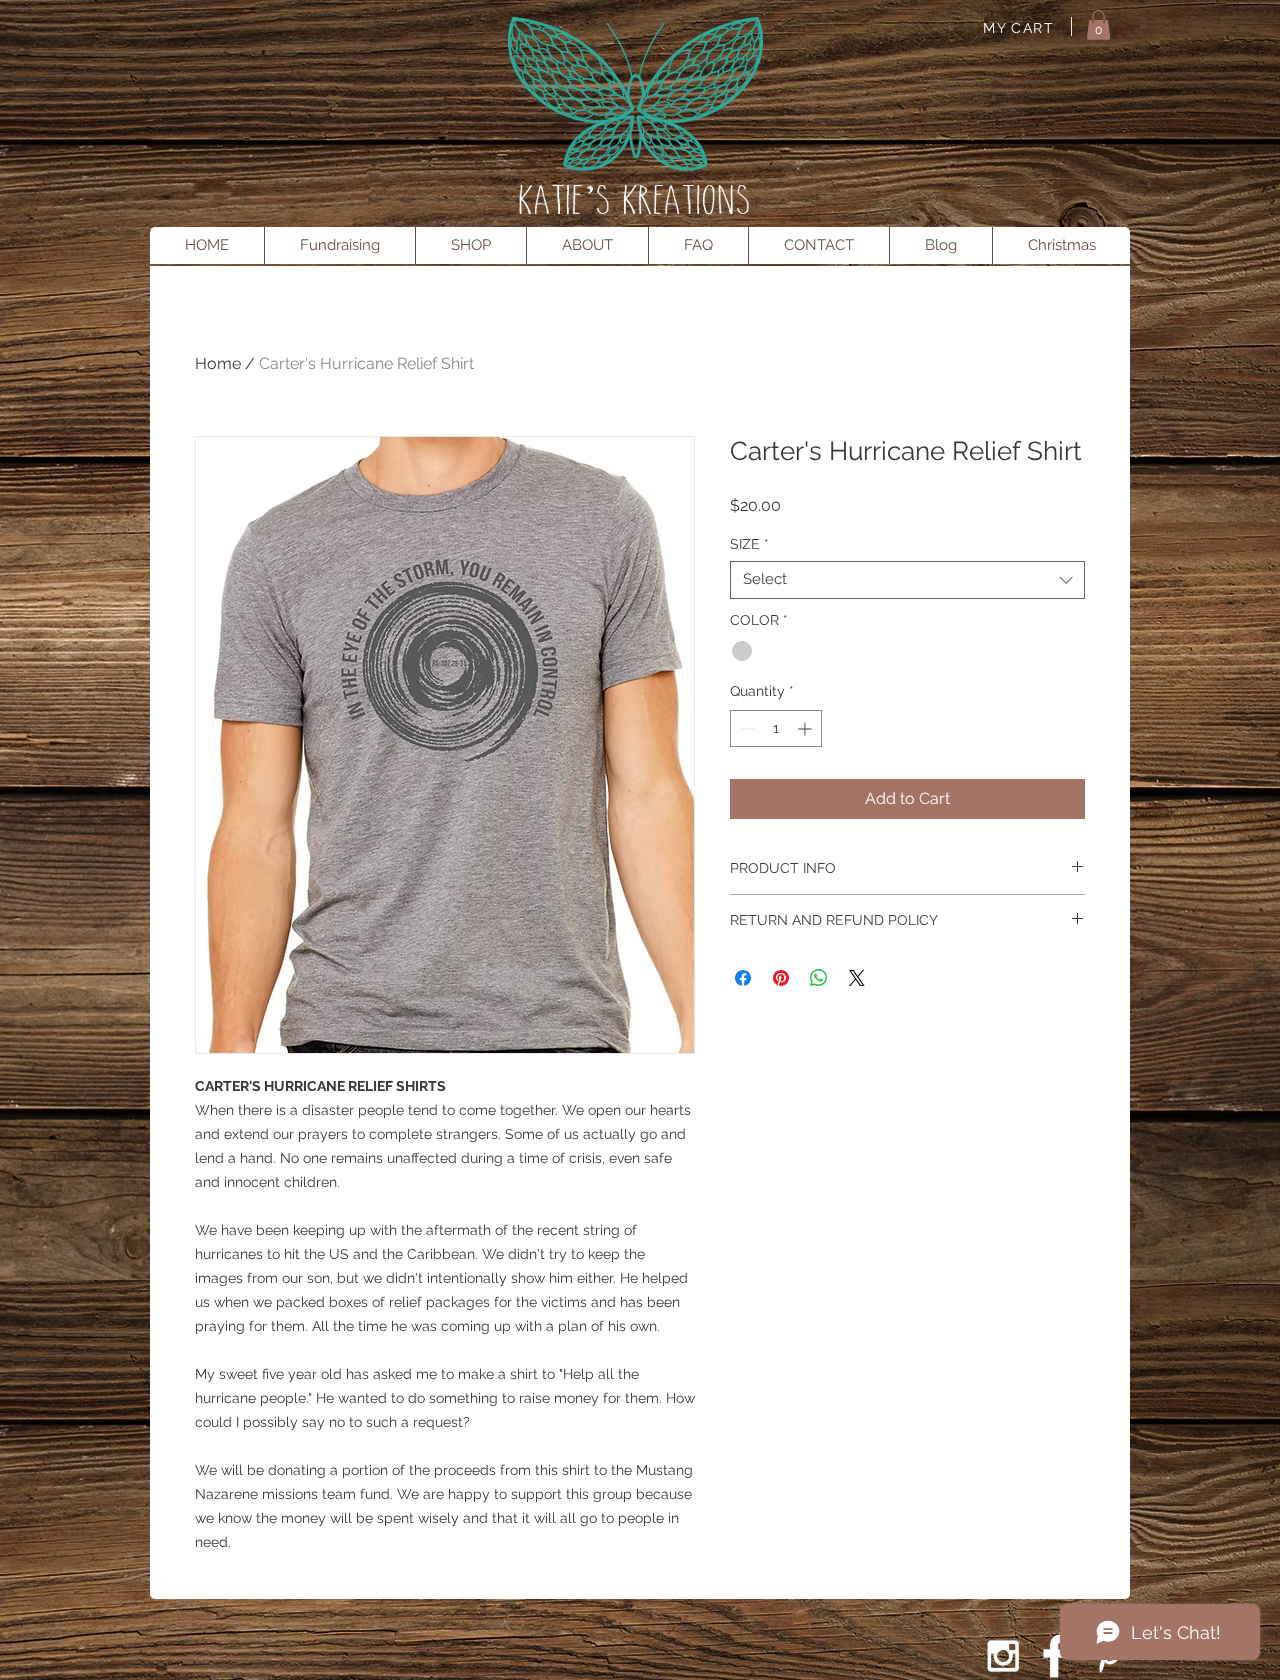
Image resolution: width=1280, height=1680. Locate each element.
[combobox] (907, 580)
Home (218, 363)
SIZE (749, 544)
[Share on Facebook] (743, 978)
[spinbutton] (776, 728)
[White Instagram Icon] (1003, 1656)
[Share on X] (857, 978)
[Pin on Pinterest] (781, 978)
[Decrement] (745, 728)
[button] (1098, 25)
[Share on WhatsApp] (819, 978)
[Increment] (806, 728)
